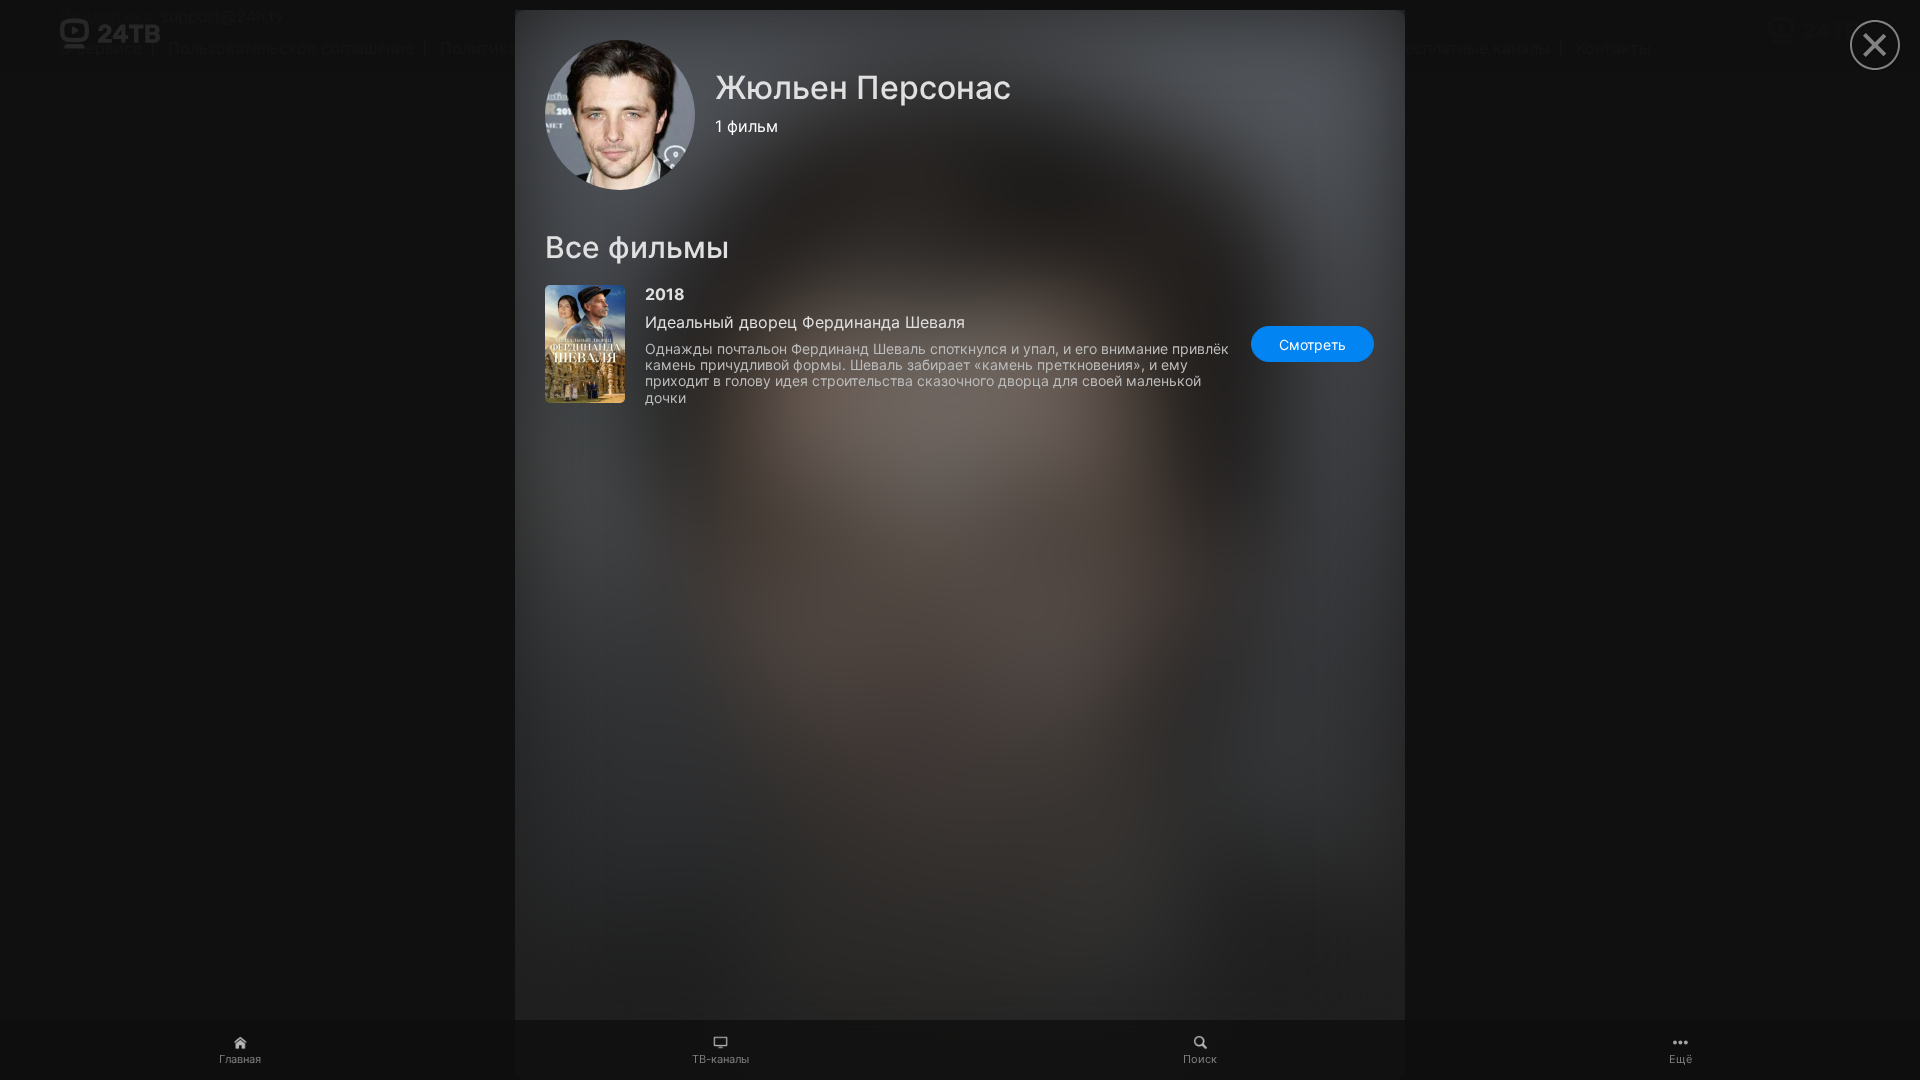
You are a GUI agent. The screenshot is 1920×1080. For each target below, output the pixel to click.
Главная (240, 1059)
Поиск (1200, 1059)
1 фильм (746, 126)
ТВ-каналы (720, 1059)
